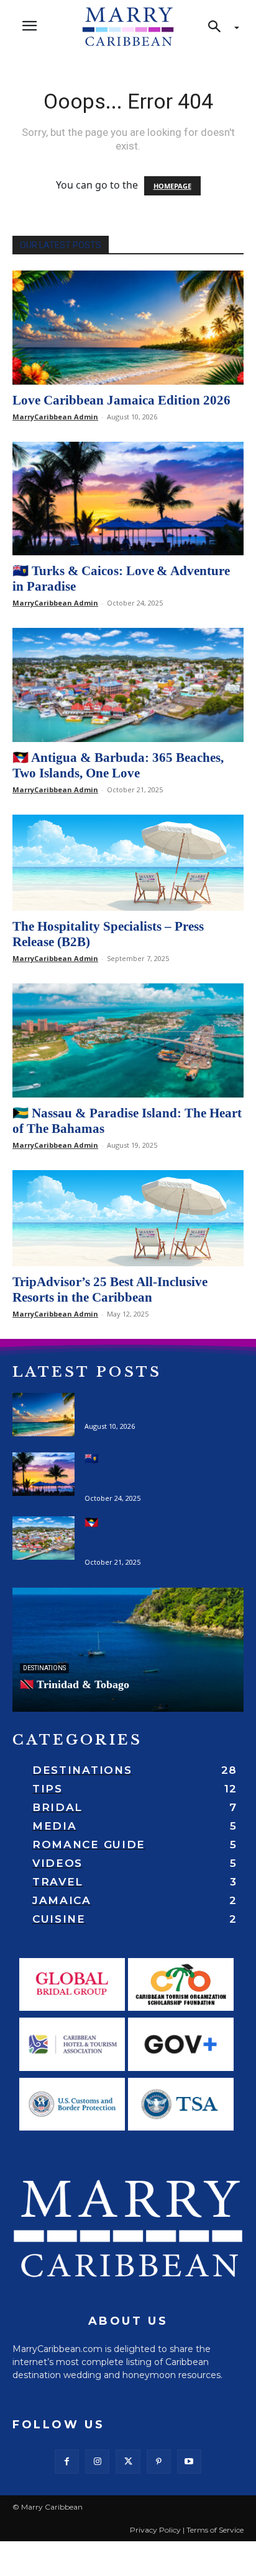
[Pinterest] (159, 2462)
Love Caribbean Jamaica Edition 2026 (121, 400)
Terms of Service (215, 2530)
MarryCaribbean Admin (55, 417)
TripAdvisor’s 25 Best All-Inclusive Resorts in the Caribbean (110, 1290)
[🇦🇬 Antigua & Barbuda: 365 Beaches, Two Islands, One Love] (128, 685)
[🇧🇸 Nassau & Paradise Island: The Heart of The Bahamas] (128, 1040)
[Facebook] (67, 2462)
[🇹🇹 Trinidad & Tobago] (128, 1650)
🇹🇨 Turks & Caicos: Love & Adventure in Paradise (142, 1471)
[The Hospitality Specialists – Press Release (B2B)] (128, 863)
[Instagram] (97, 2462)
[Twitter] (128, 2462)
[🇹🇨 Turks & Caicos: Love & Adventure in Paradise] (128, 499)
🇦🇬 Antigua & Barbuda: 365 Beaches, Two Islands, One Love (118, 765)
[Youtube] (189, 2462)
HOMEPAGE (172, 186)
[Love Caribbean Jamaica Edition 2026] (128, 328)
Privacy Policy (155, 2530)
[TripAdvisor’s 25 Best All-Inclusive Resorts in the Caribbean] (128, 1218)
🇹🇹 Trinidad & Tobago (75, 1684)
